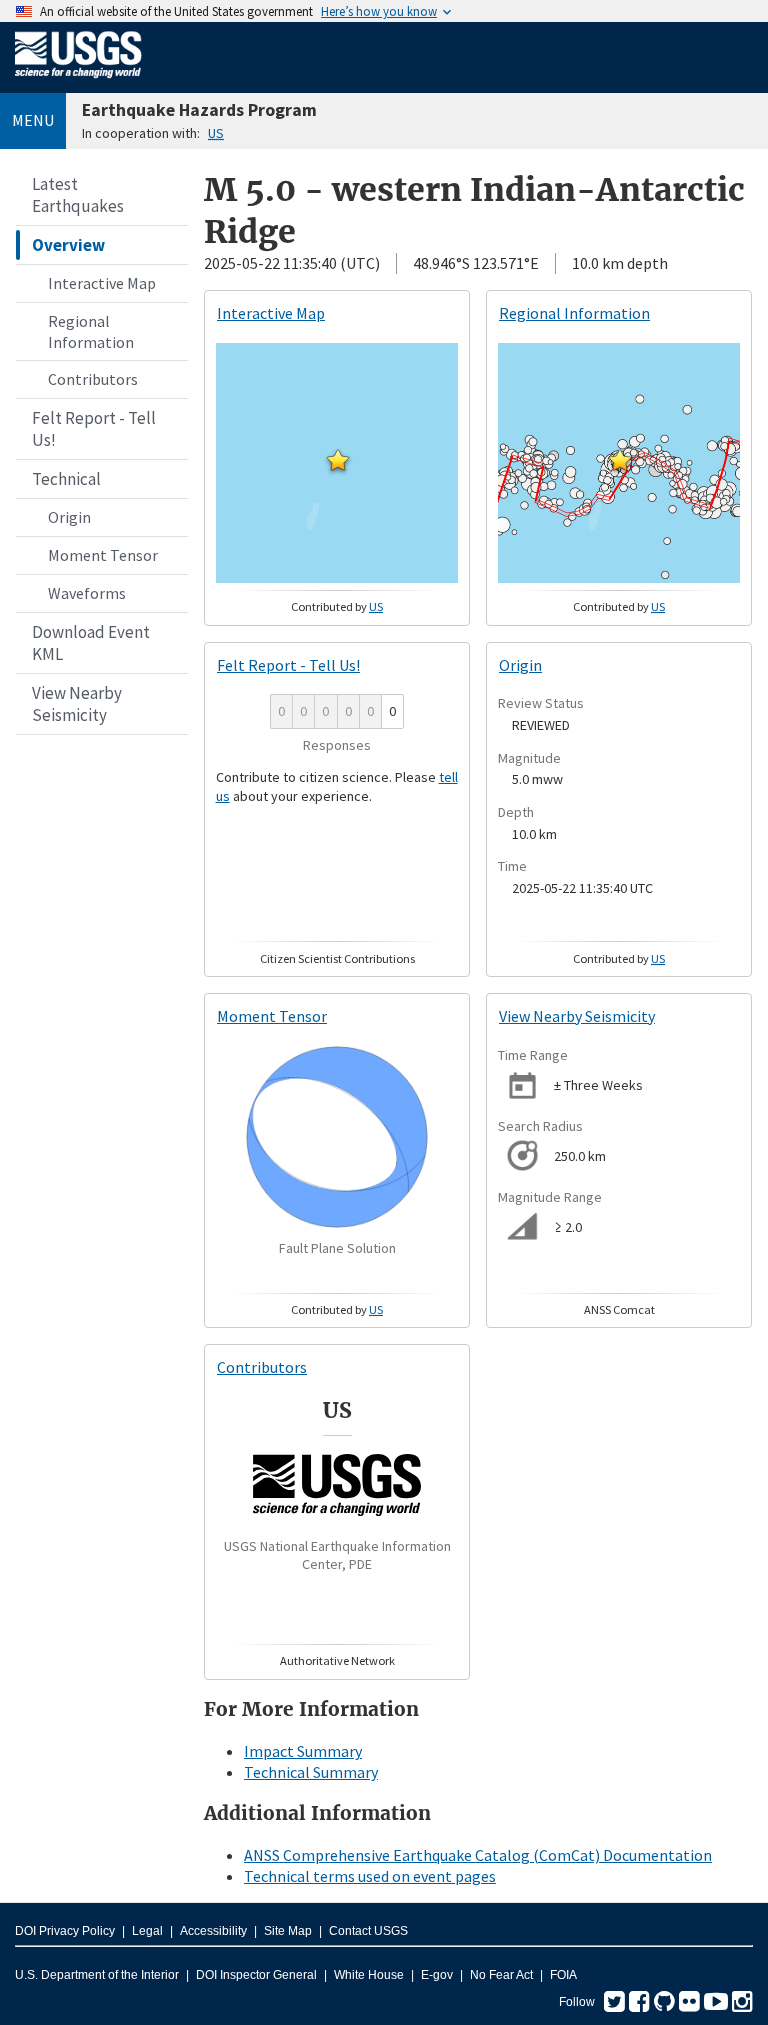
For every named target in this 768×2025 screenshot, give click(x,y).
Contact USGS (368, 1931)
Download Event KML (91, 643)
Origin (69, 517)
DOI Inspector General (256, 1975)
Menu (33, 120)
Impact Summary (303, 1751)
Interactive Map (102, 283)
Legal (147, 1931)
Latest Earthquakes (78, 195)
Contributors (93, 379)
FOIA (563, 1975)
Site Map (288, 1931)
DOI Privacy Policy (65, 1931)
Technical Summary (311, 1772)
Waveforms (87, 593)
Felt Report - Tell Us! (94, 429)
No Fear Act (501, 1975)
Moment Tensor (103, 555)
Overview (68, 245)
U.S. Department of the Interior (97, 1975)
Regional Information (91, 331)
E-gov (437, 1975)
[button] (338, 460)
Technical (66, 479)
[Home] (78, 82)
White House (369, 1975)
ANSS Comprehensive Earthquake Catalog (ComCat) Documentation (478, 1855)
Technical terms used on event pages (370, 1876)
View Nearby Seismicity (77, 704)
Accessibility (213, 1931)
